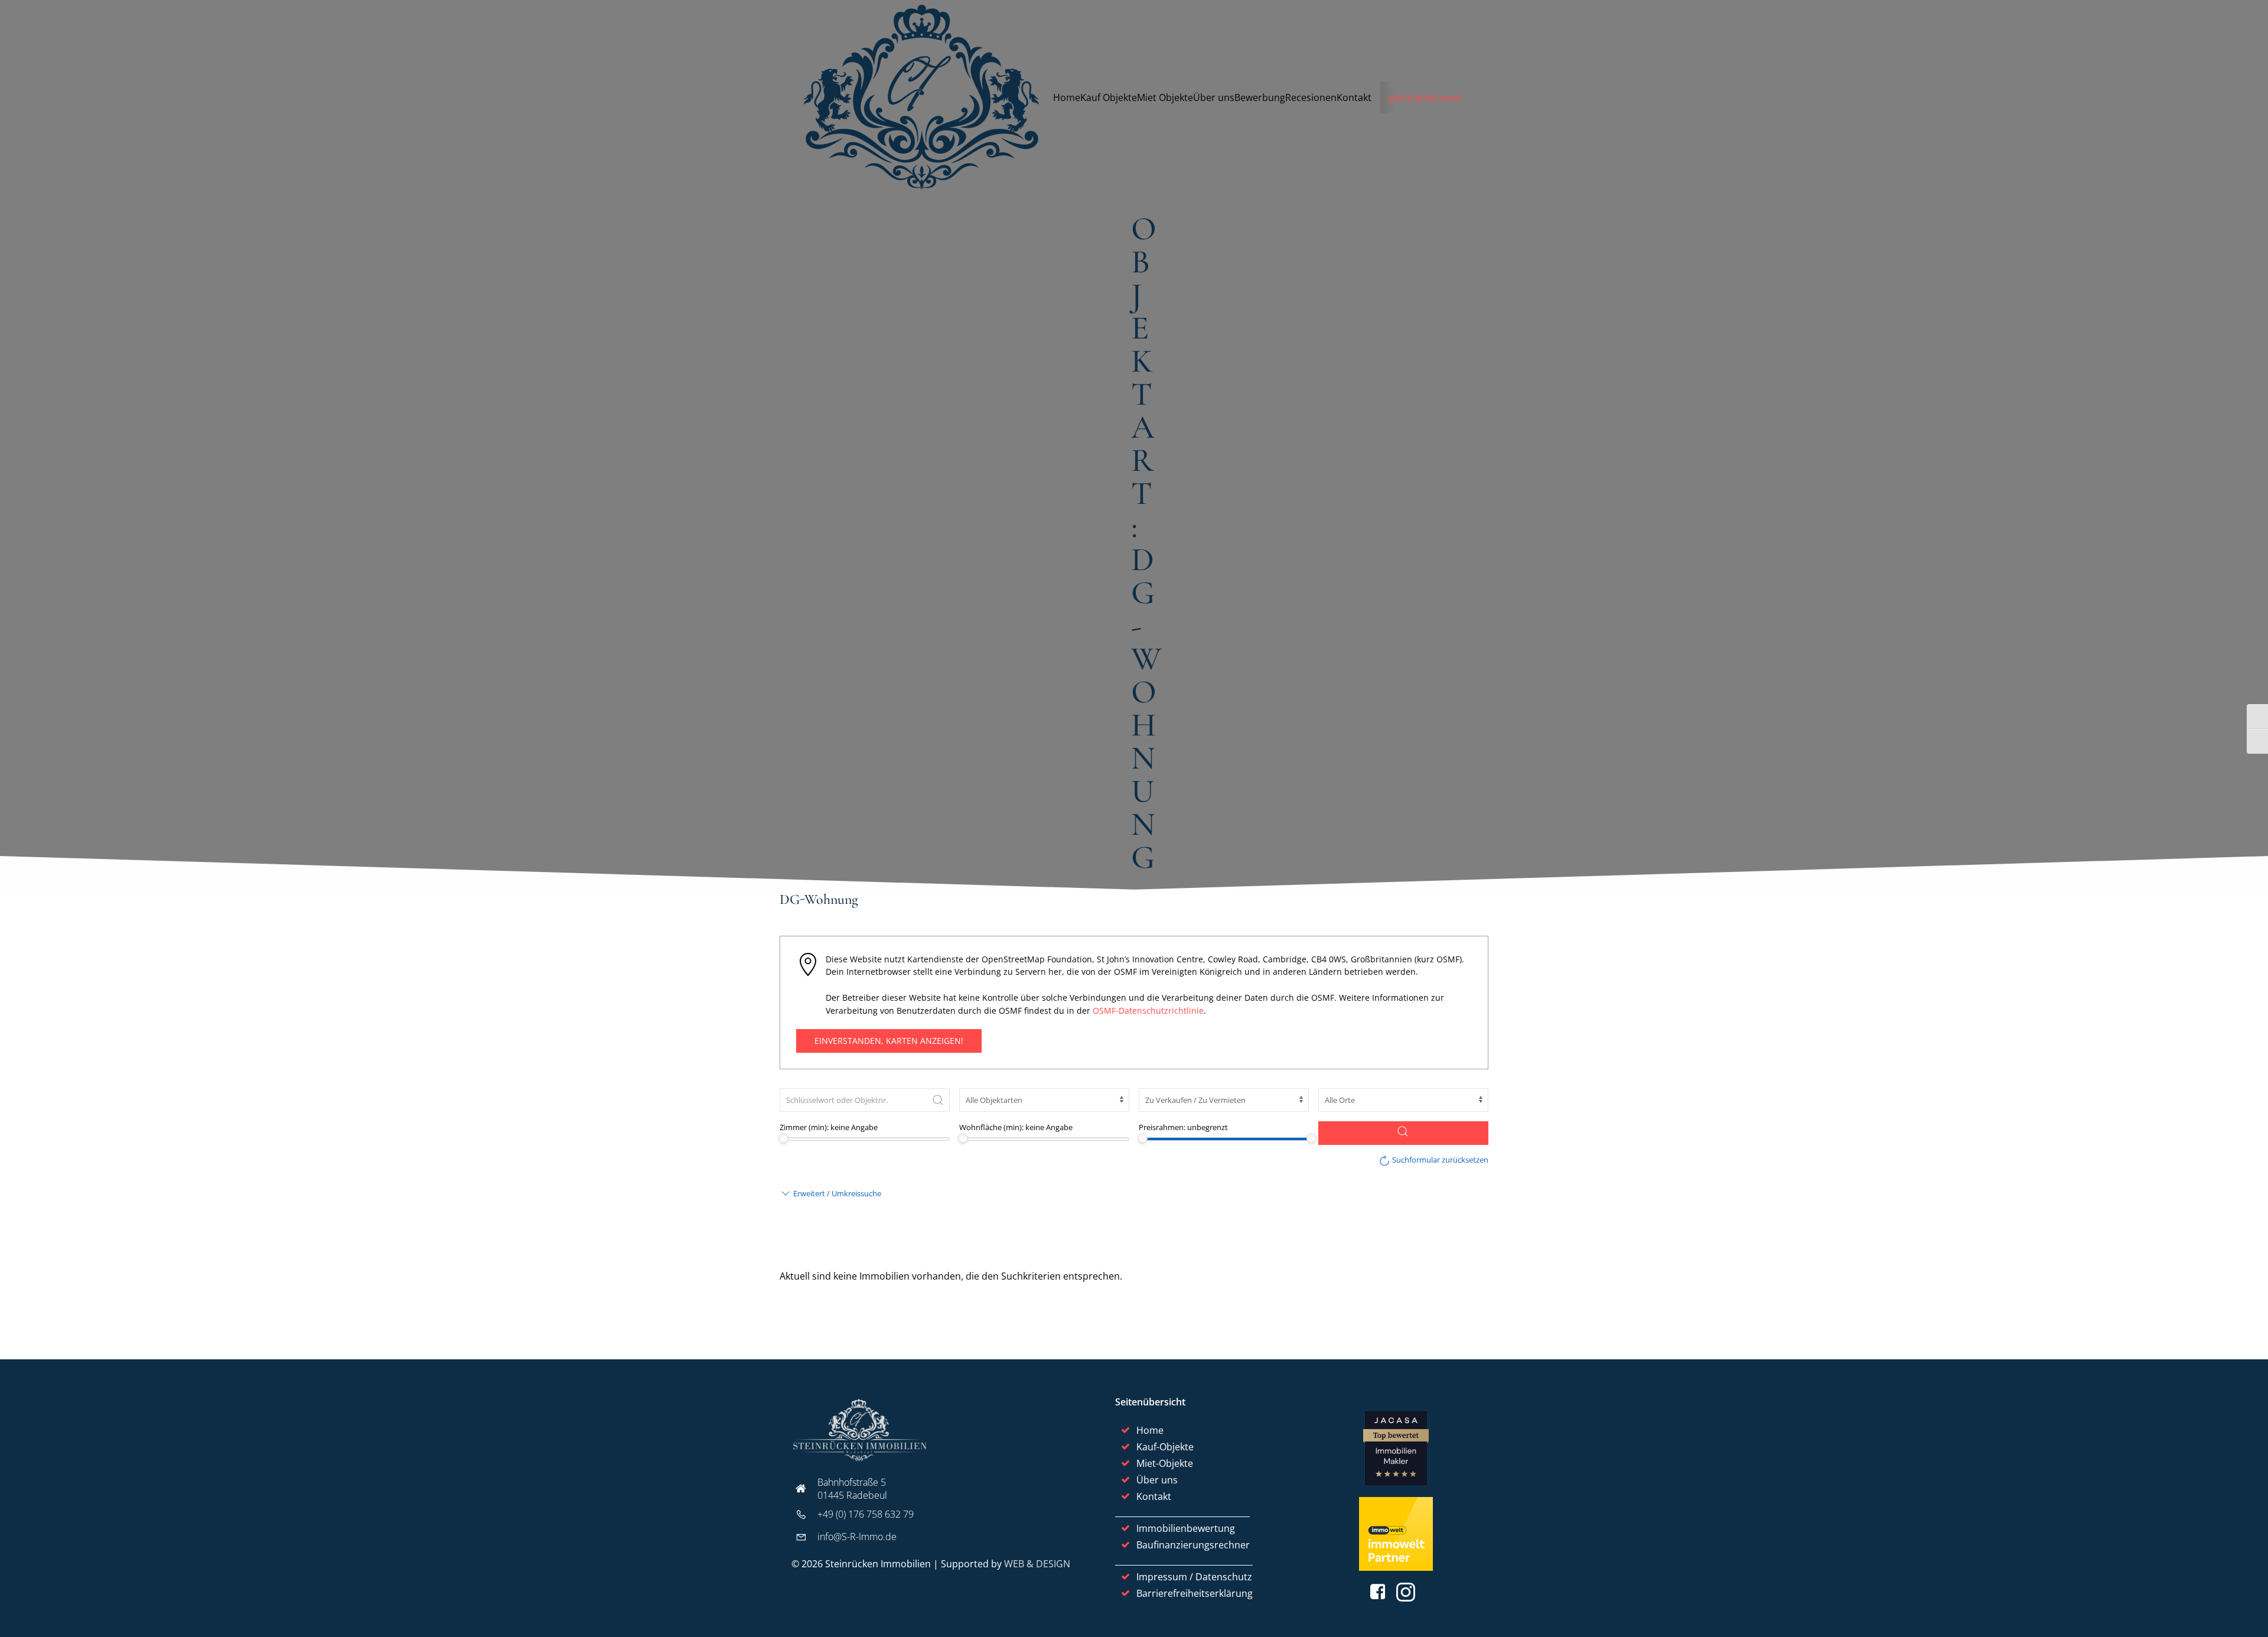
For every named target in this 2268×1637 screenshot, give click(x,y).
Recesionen (1311, 97)
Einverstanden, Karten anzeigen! (889, 1041)
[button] (830, 1193)
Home (1067, 97)
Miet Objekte (1165, 97)
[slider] (783, 1138)
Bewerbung (1260, 97)
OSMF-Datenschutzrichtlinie (1148, 1010)
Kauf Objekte (1109, 97)
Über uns (1214, 97)
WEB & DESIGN (1037, 1564)
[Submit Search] (938, 1100)
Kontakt (1354, 97)
